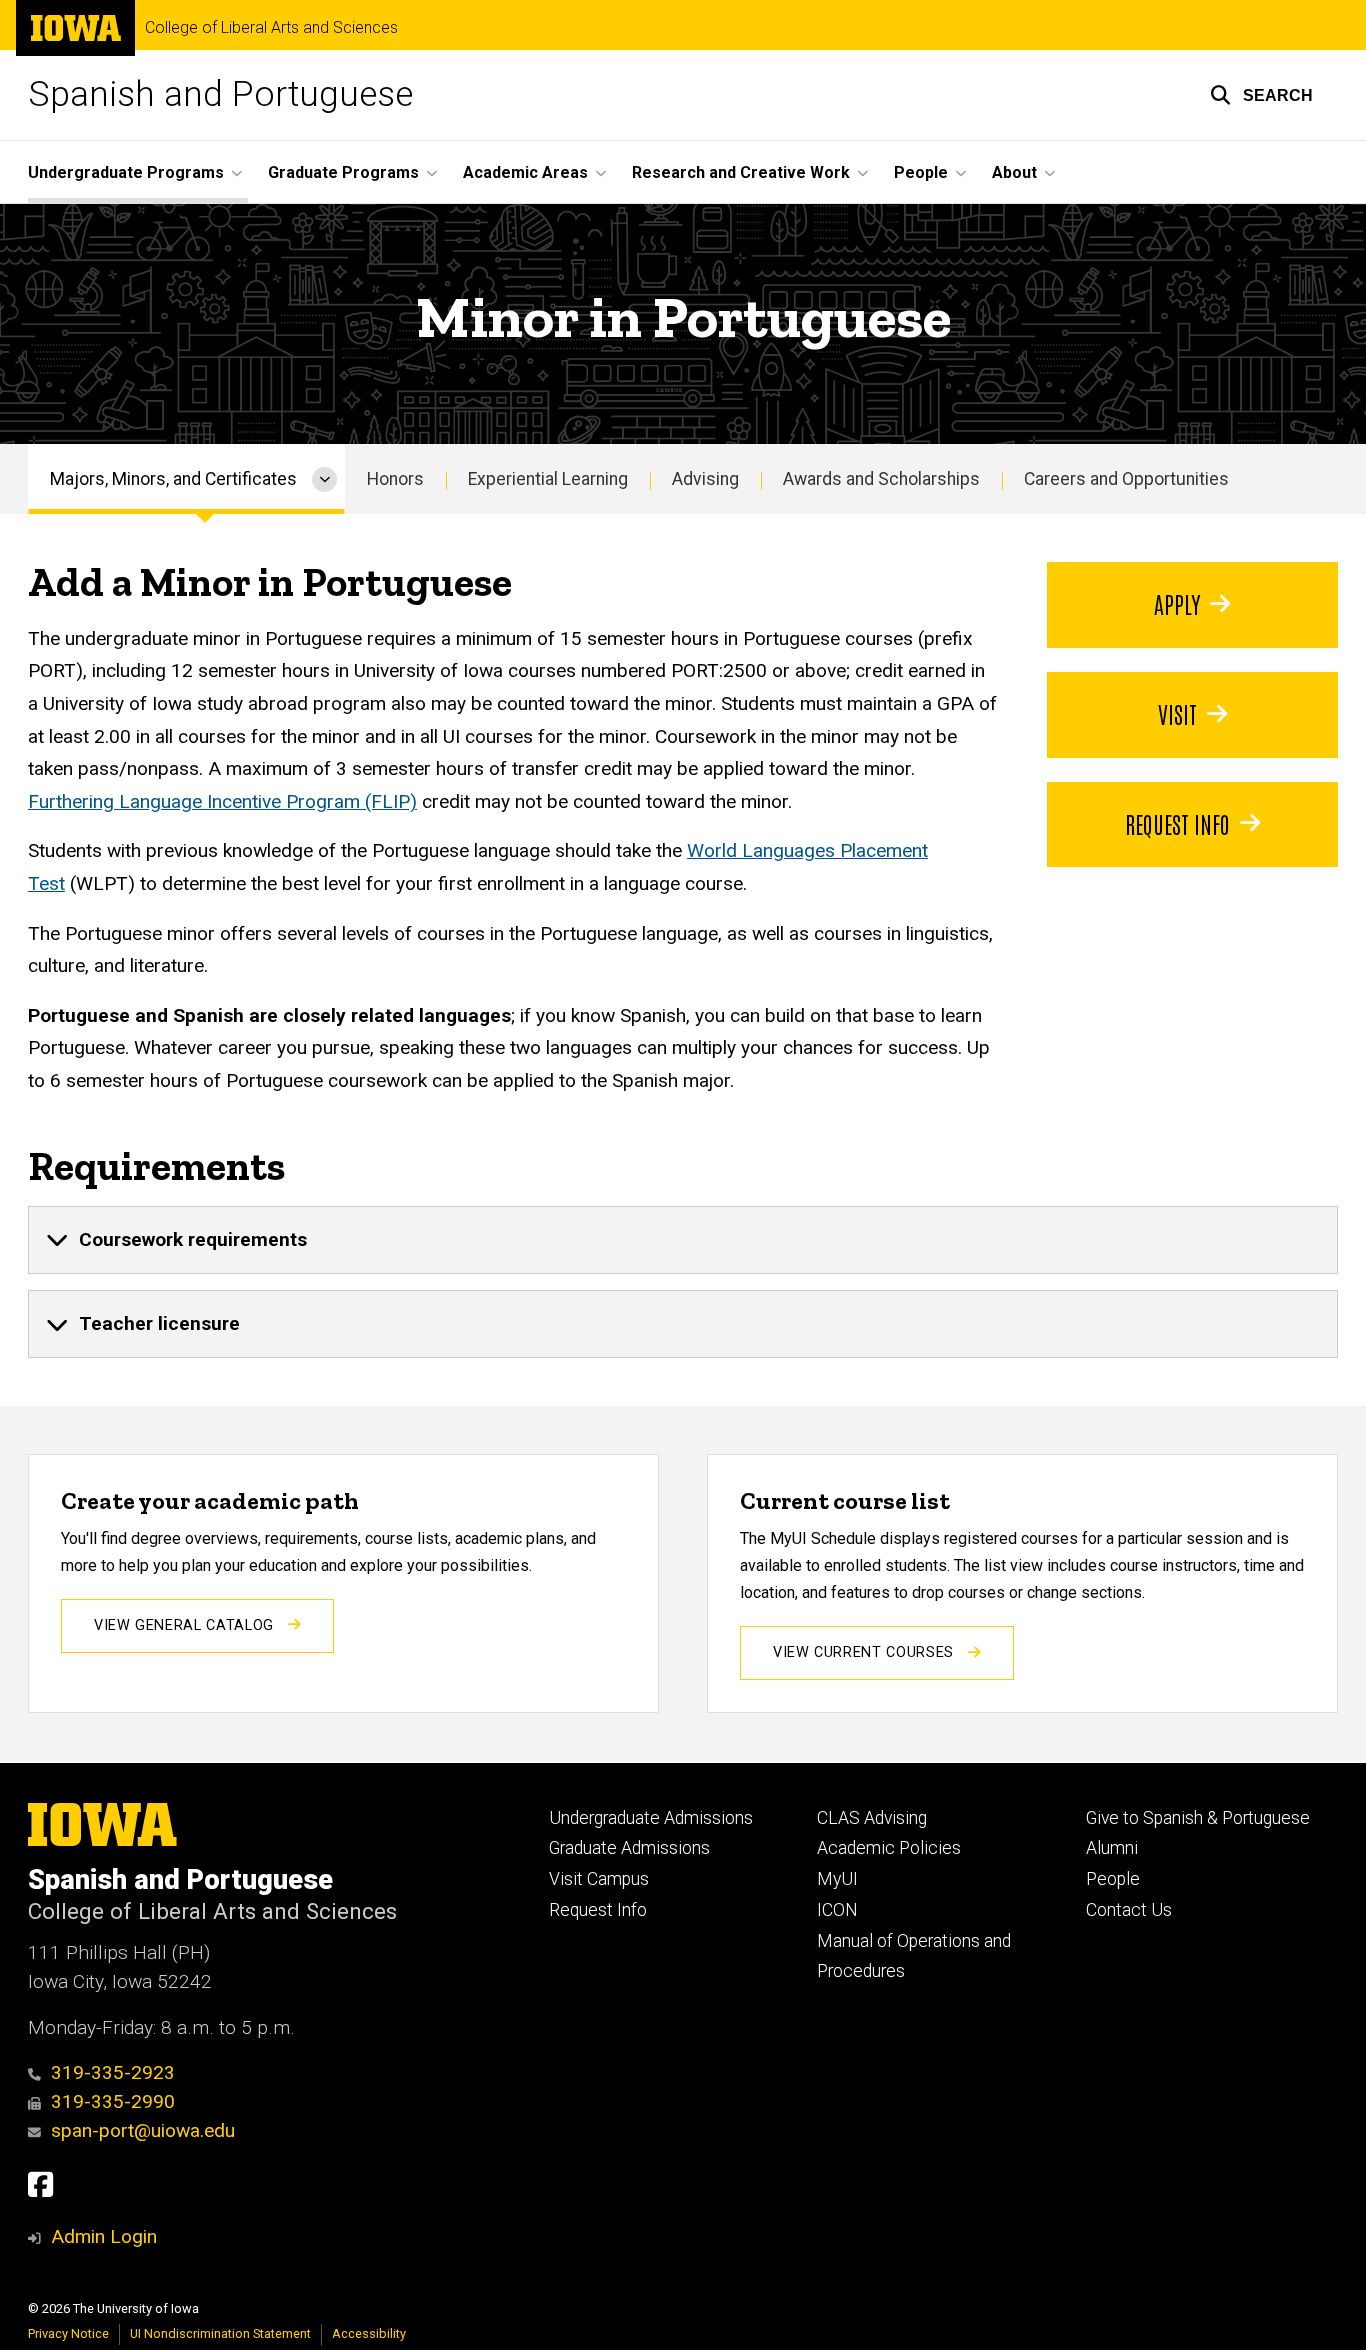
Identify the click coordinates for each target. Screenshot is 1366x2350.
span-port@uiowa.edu (143, 2130)
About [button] (1014, 172)
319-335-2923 (113, 2072)
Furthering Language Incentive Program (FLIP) (222, 801)
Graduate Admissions (629, 1848)
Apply (1177, 603)
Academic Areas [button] (525, 172)
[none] (683, 1240)
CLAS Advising (872, 1818)
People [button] (921, 172)
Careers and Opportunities (1126, 479)
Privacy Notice (68, 2333)
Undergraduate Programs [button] (126, 172)
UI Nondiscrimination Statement (220, 2333)
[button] (1261, 95)
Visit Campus (599, 1879)
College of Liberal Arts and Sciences (271, 28)
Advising (705, 479)
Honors (395, 479)
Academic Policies (889, 1848)
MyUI (837, 1879)
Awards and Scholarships (881, 479)
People (1113, 1879)
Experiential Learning (548, 479)
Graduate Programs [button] (343, 172)
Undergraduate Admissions (651, 1818)
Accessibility (369, 2333)
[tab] (683, 1240)
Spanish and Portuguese (220, 94)
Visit (1177, 713)
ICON (837, 1910)
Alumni (1112, 1848)
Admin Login (104, 2236)
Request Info (1177, 823)
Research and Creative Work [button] (741, 172)
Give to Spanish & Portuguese (1198, 1818)
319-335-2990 (113, 2101)
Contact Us (1129, 1910)
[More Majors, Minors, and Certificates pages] (324, 479)
